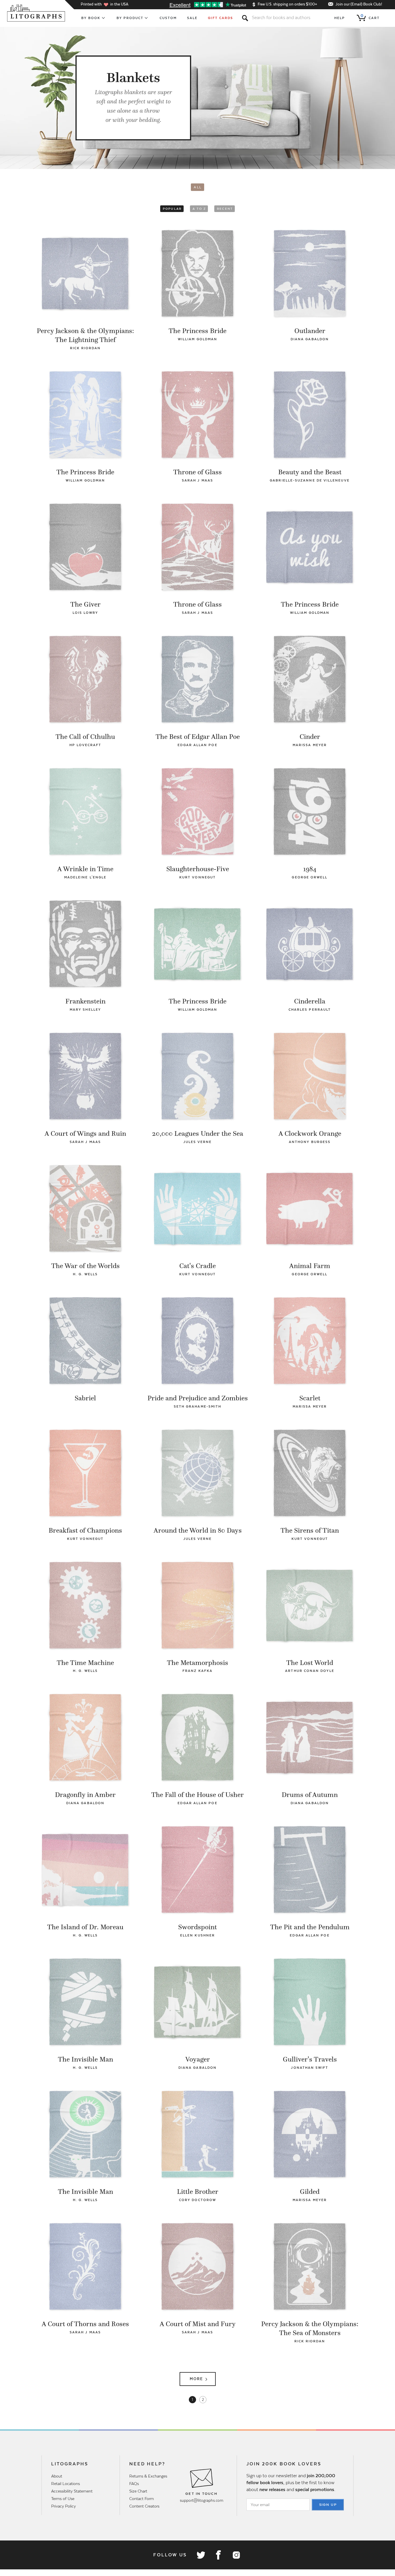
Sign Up (328, 2505)
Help (340, 18)
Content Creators (144, 2506)
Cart (370, 17)
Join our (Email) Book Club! (359, 4)
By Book (91, 18)
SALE (192, 18)
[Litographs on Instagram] (236, 2555)
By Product (130, 18)
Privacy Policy (63, 2506)
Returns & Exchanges (148, 2476)
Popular (172, 209)
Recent (225, 209)
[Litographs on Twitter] (201, 2555)
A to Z (199, 209)
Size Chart (138, 2491)
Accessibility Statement (72, 2491)
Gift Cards (220, 18)
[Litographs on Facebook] (218, 2555)
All (198, 187)
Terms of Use (63, 2499)
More (196, 2379)
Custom (168, 18)
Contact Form (142, 2499)
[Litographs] (37, 13)
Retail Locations (65, 2484)
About (57, 2476)
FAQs (134, 2484)
